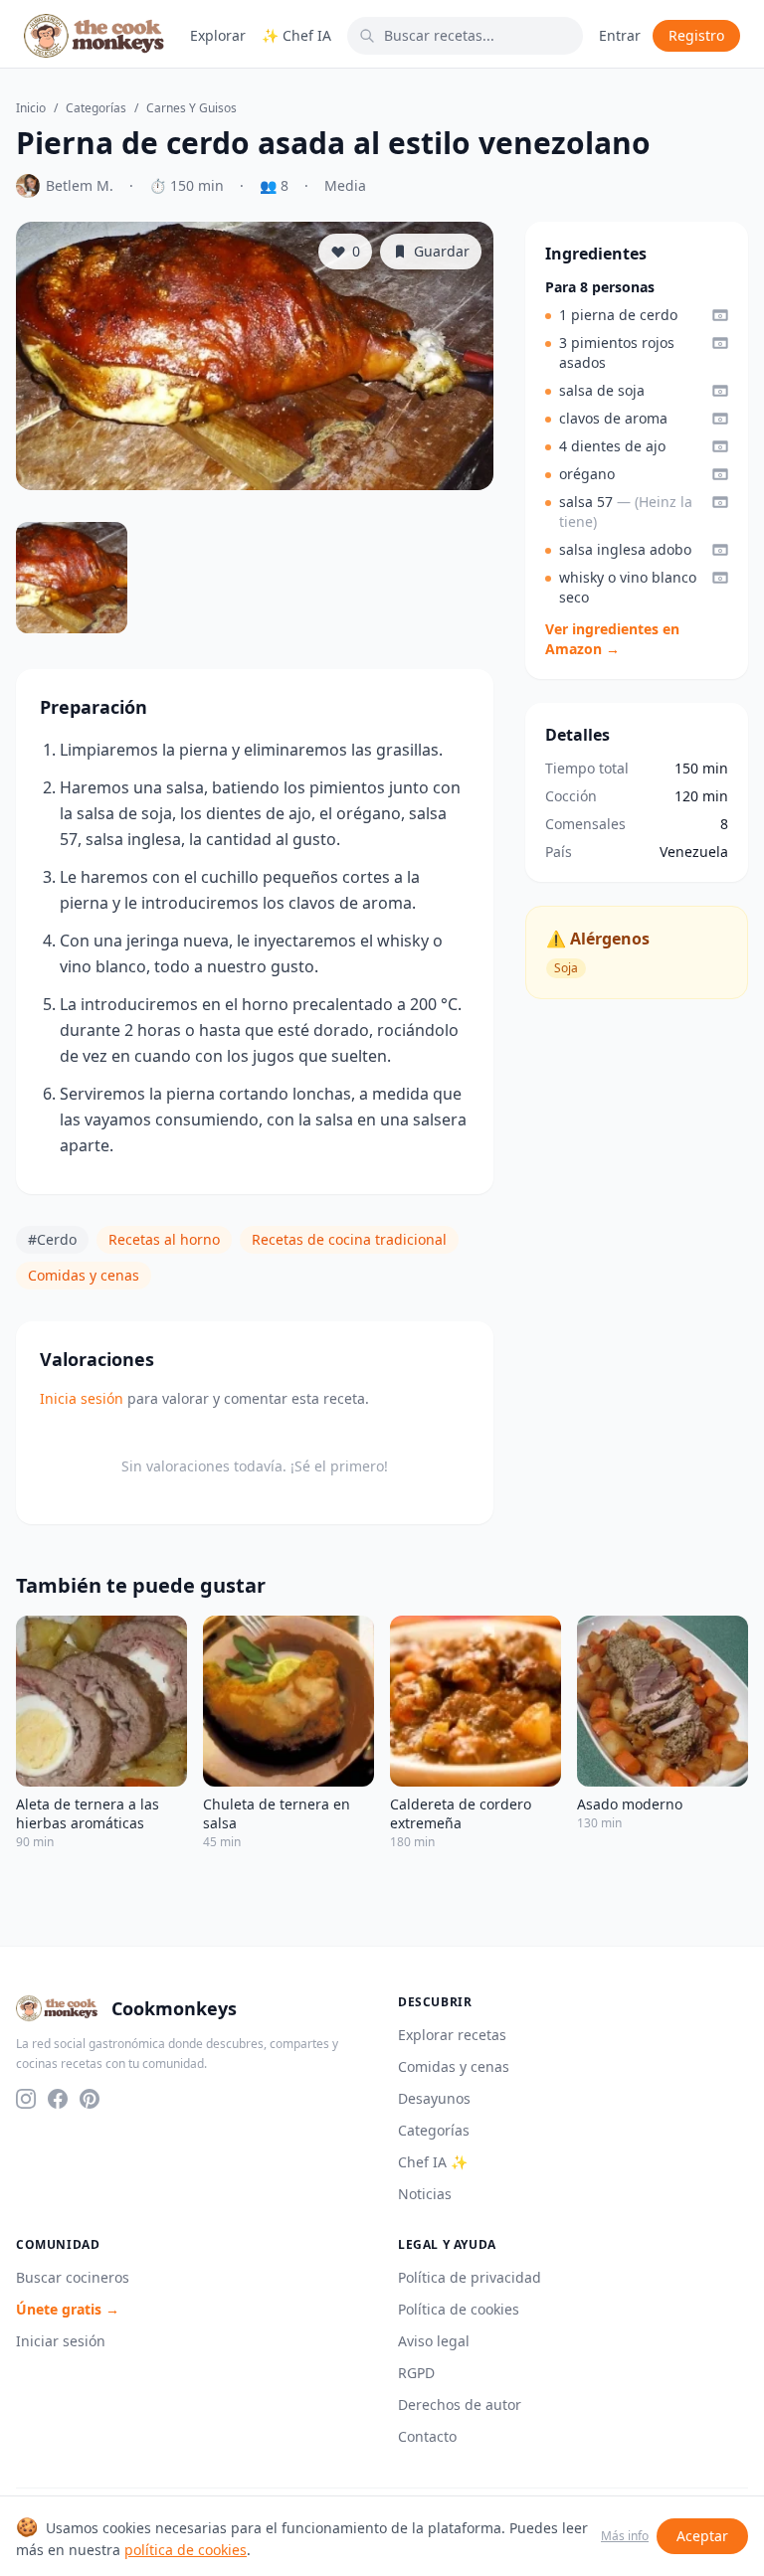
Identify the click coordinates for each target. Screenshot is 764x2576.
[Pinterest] (90, 2099)
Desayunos (434, 2098)
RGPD (416, 2373)
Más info (625, 2536)
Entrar (620, 35)
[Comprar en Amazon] (720, 315)
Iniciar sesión (61, 2341)
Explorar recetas (452, 2035)
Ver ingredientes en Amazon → (612, 639)
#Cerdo (52, 1239)
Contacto (427, 2436)
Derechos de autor (460, 2404)
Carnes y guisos (191, 108)
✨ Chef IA (296, 35)
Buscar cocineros (73, 2277)
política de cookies (186, 2550)
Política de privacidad (470, 2277)
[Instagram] (26, 2099)
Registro (696, 35)
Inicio (31, 108)
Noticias (425, 2194)
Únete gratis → (68, 2309)
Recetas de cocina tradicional (349, 1239)
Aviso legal (434, 2341)
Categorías (96, 108)
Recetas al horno (164, 1239)
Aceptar (702, 2536)
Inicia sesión (82, 1398)
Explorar (218, 35)
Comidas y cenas (84, 1275)
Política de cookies (459, 2309)
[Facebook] (58, 2099)
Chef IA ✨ (433, 2162)
